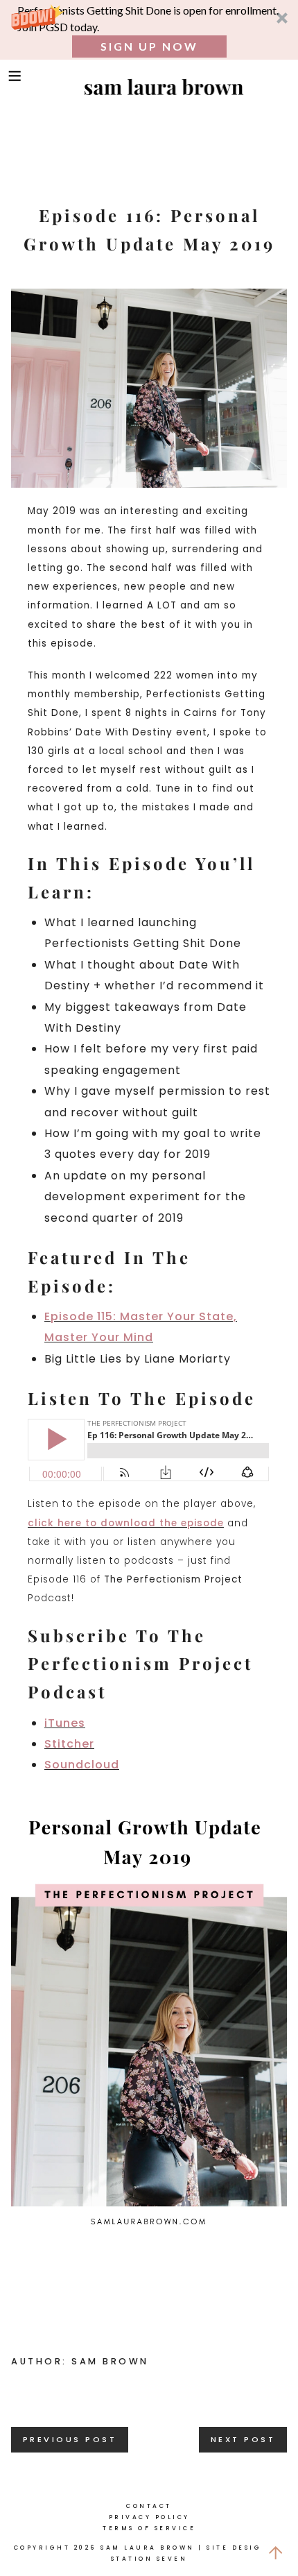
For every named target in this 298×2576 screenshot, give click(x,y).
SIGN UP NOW (149, 46)
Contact (149, 2506)
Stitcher (69, 1744)
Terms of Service (149, 2528)
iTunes (65, 1723)
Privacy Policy (149, 2517)
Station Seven (149, 2559)
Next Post (243, 2439)
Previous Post (70, 2439)
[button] (149, 30)
